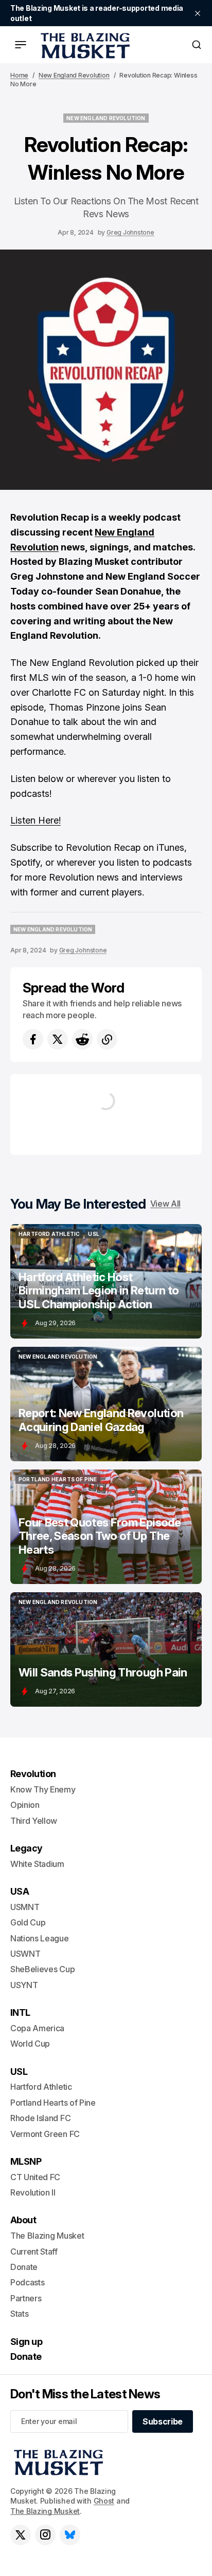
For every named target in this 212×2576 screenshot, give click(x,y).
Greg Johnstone (130, 232)
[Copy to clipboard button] (107, 1039)
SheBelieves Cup (42, 1969)
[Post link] (106, 1281)
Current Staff (34, 2251)
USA (20, 1891)
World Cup (30, 2044)
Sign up (26, 2342)
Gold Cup (28, 1922)
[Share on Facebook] (33, 1039)
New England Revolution (74, 75)
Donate (24, 2267)
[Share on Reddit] (82, 1039)
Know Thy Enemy (43, 1789)
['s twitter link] (21, 2535)
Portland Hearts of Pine (53, 2103)
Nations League (40, 1938)
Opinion (25, 1805)
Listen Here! (36, 820)
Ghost (104, 2501)
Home (19, 75)
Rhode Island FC (40, 2118)
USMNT (25, 1907)
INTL (20, 2012)
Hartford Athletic (41, 2087)
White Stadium (37, 1864)
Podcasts (27, 2282)
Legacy (26, 1848)
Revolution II (33, 2192)
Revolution (33, 1774)
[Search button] (197, 45)
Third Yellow (34, 1821)
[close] (198, 13)
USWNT (25, 1954)
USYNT (24, 1985)
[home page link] (83, 45)
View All (165, 1204)
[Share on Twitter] (58, 1039)
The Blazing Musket (45, 2511)
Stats (19, 2314)
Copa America (37, 2028)
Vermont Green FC (45, 2134)
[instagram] (45, 2535)
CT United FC (35, 2177)
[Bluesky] (70, 2535)
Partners (26, 2298)
